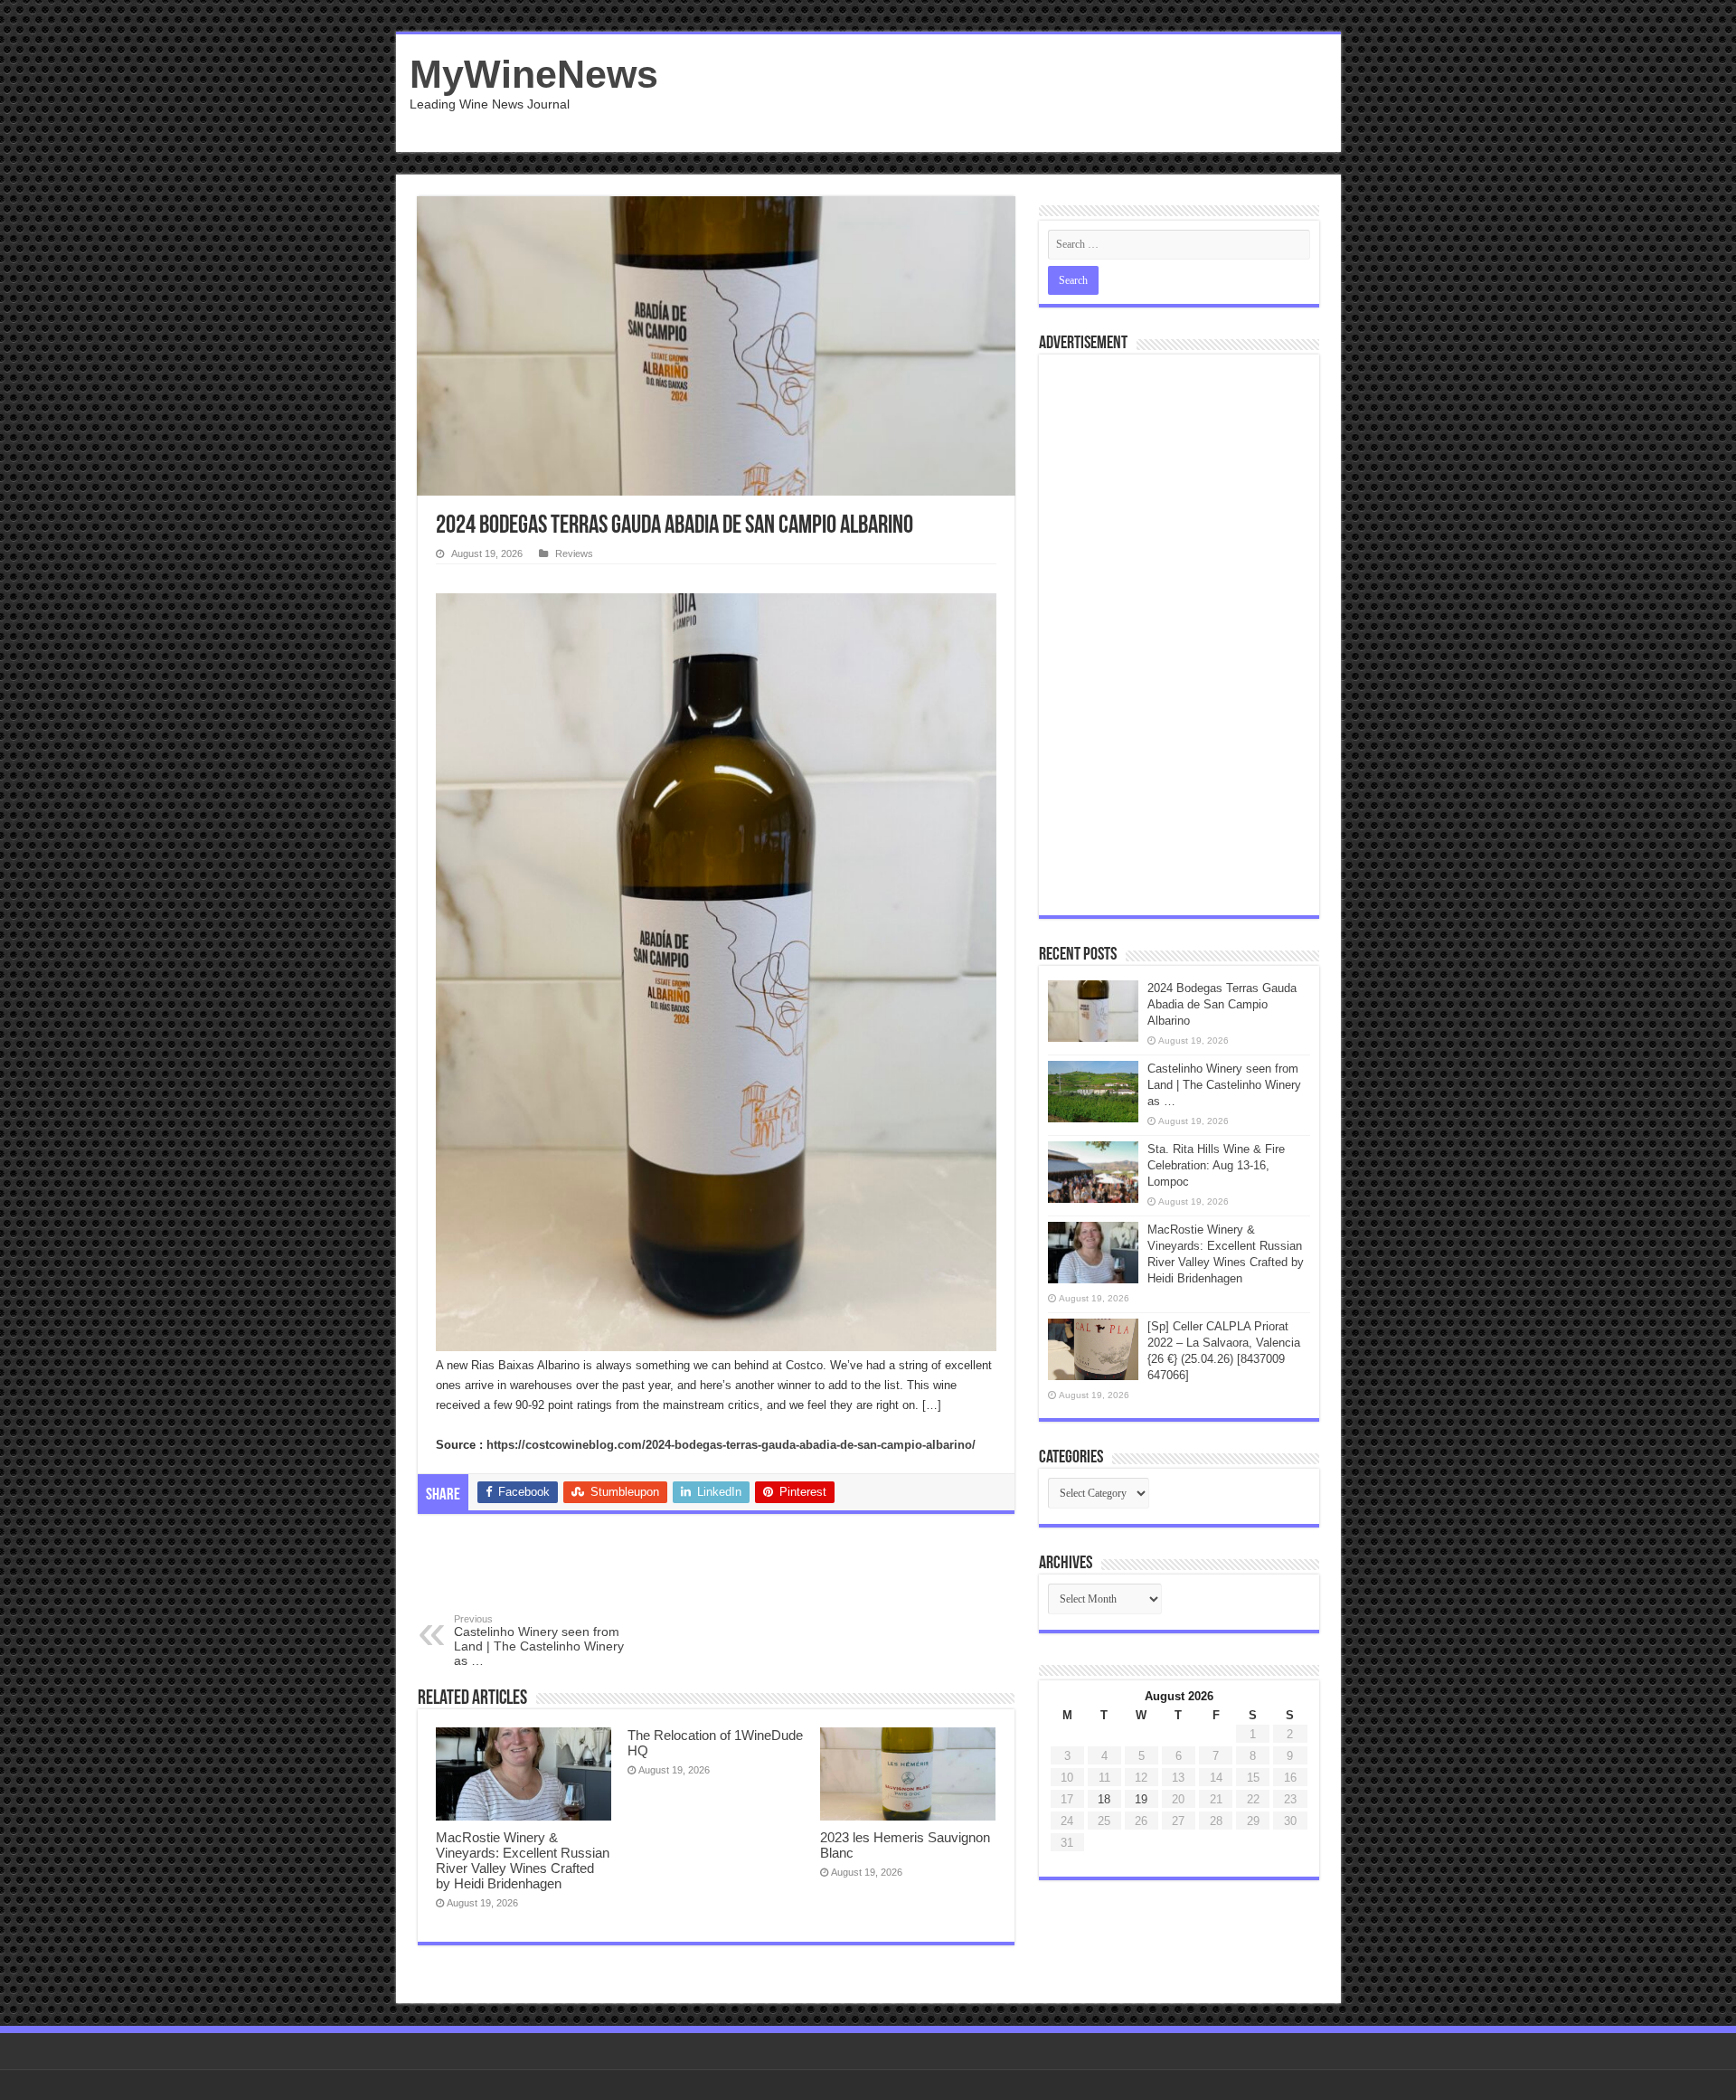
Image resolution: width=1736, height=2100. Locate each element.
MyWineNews (534, 74)
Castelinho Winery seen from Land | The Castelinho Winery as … (539, 1641)
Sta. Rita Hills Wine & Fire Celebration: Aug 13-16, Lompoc (1216, 1165)
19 (1141, 1799)
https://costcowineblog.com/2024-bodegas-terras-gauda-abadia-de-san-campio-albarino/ (731, 1445)
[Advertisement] (998, 93)
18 (1104, 1799)
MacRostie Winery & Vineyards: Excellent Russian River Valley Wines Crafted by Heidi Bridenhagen (523, 1860)
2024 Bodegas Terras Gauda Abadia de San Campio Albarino (1222, 1004)
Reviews (574, 553)
